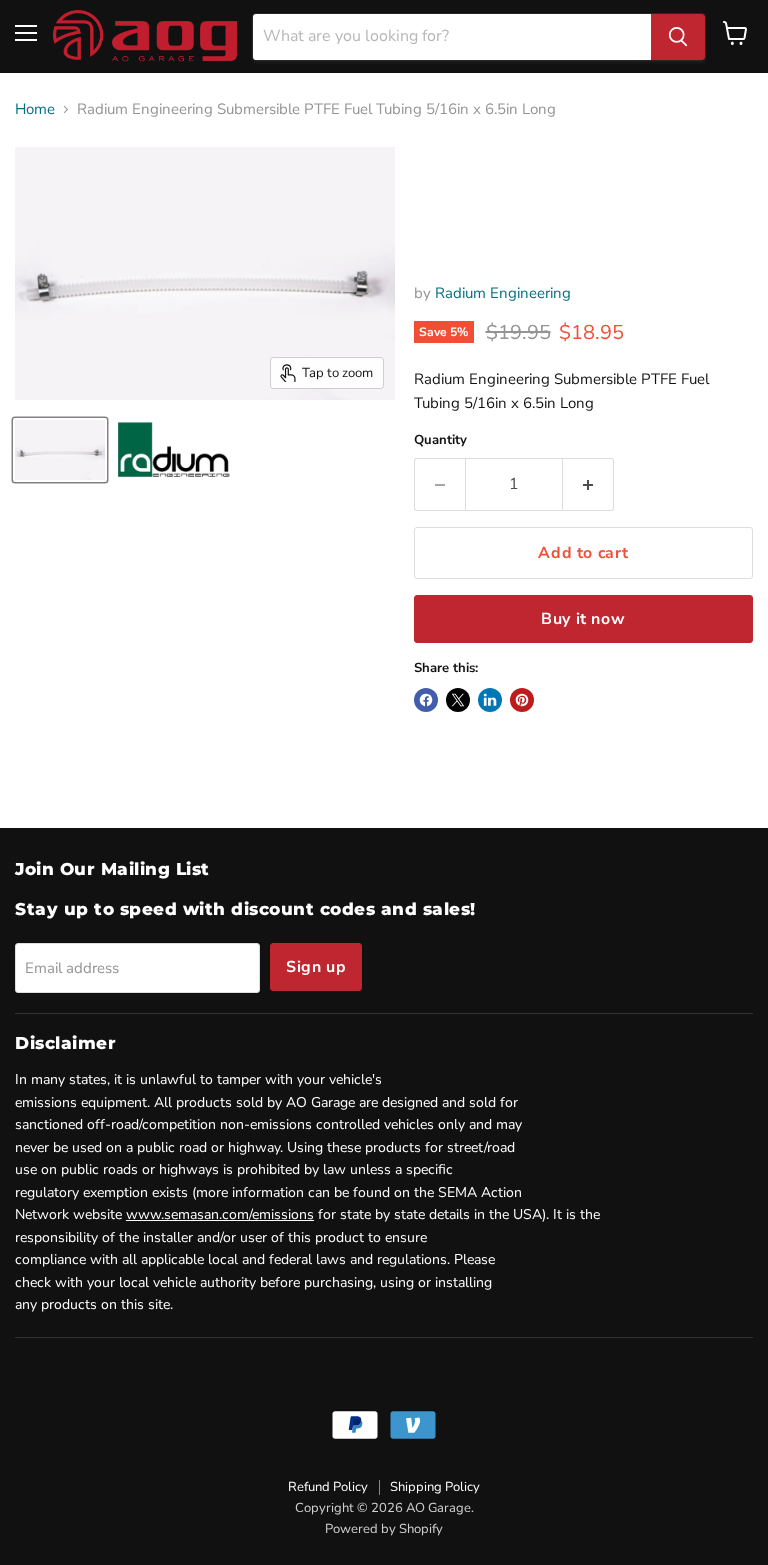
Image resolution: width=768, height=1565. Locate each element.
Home (35, 109)
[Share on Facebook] (426, 700)
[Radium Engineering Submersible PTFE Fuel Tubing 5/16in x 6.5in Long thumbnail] (60, 450)
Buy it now (583, 619)
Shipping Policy (435, 1487)
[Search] (678, 37)
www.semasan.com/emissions (220, 1214)
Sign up (316, 967)
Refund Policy (328, 1487)
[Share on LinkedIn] (490, 700)
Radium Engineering (503, 293)
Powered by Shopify (384, 1529)
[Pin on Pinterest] (522, 700)
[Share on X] (458, 700)
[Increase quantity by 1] (588, 484)
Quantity (440, 440)
